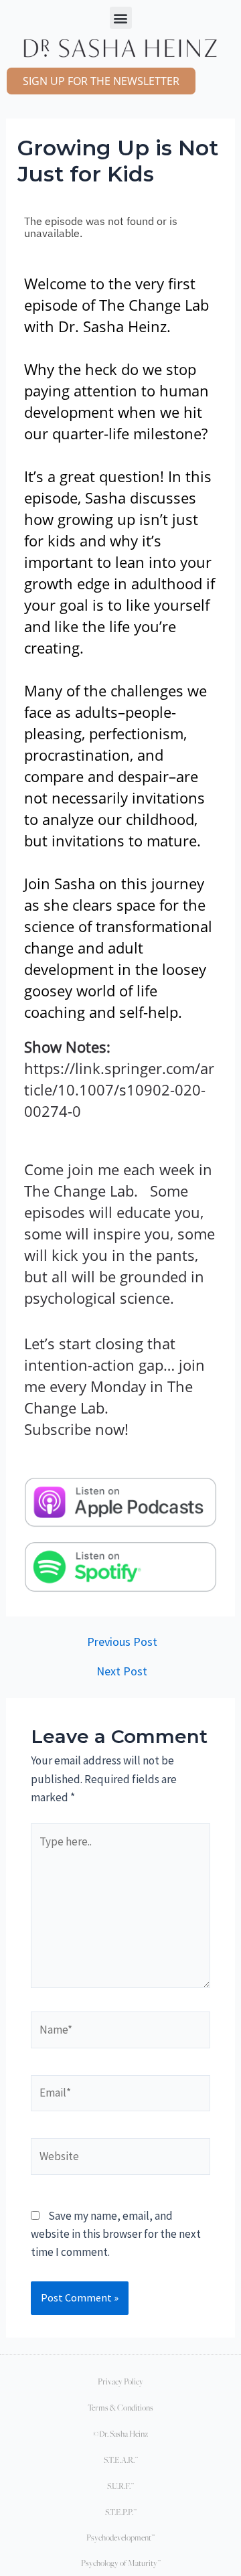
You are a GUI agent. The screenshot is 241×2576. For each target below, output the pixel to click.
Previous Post (122, 1642)
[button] (121, 18)
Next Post (122, 1671)
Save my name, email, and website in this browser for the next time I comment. (116, 2234)
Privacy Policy (120, 2381)
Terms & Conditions (120, 2408)
